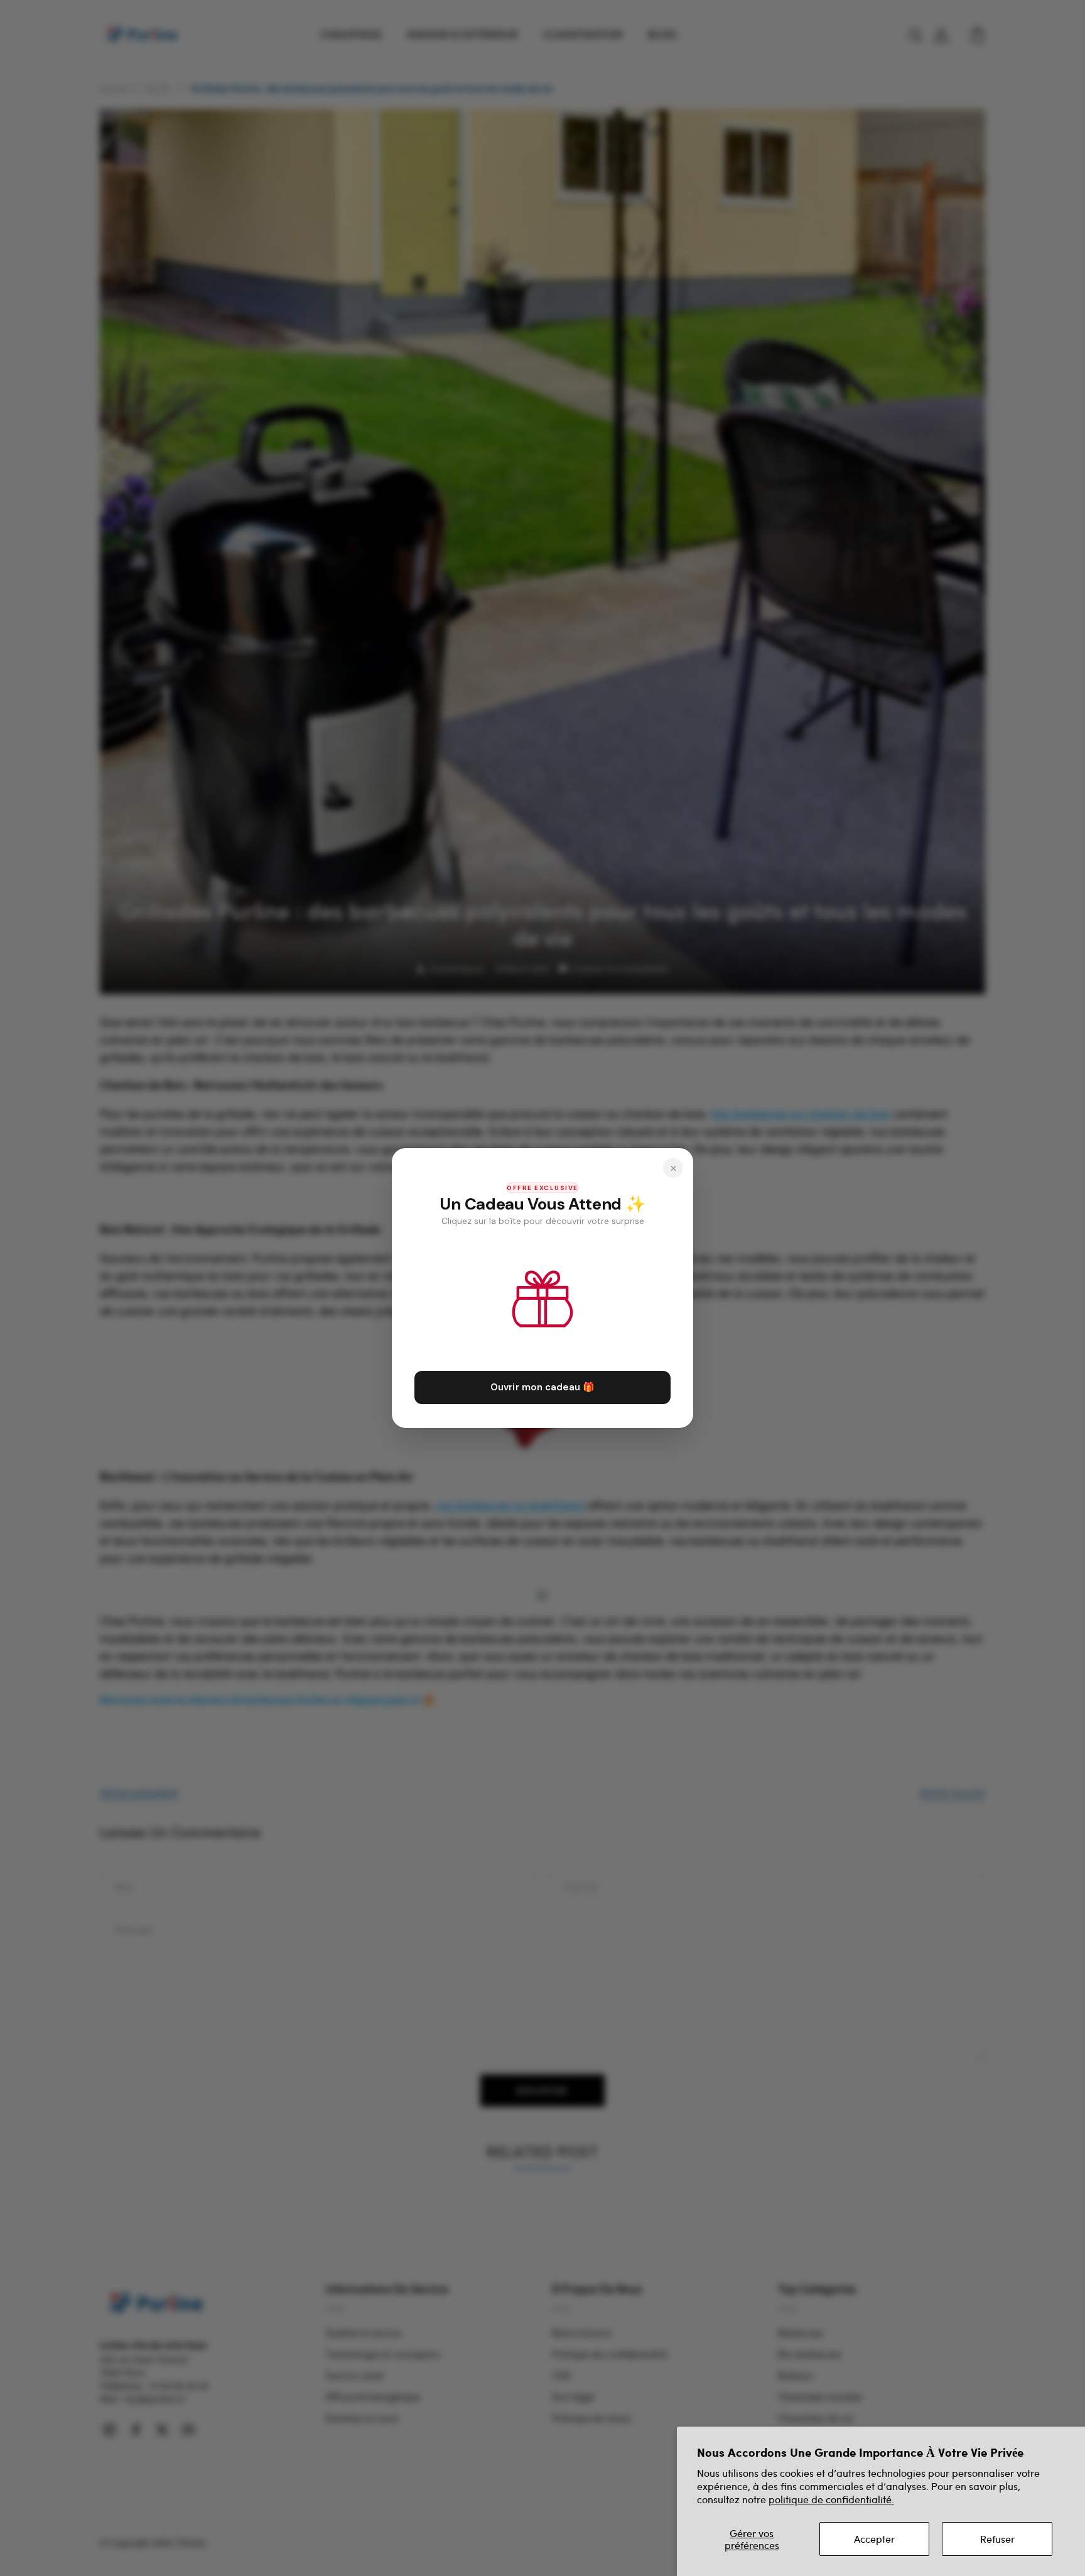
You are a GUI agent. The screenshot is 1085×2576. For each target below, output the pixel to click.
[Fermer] (673, 1168)
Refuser (997, 2539)
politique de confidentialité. (831, 2499)
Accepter (874, 2539)
